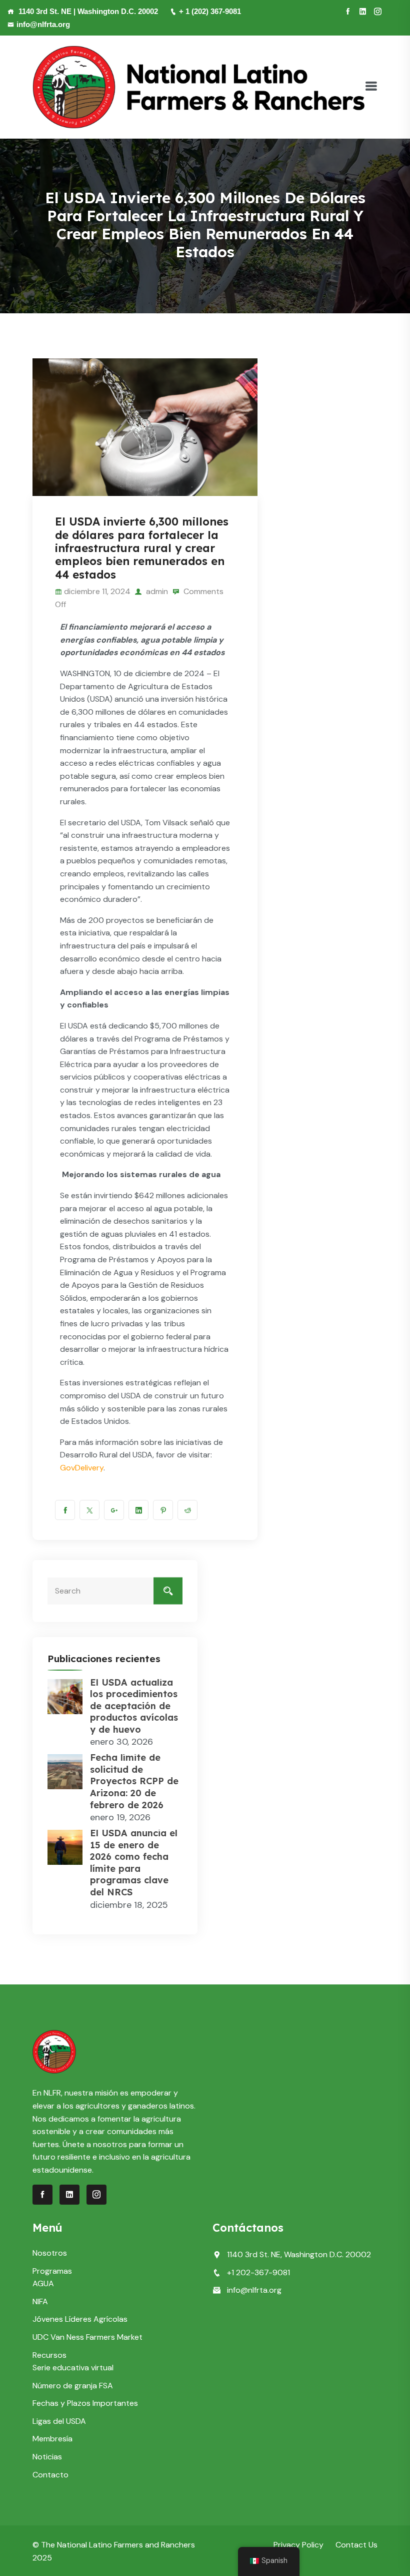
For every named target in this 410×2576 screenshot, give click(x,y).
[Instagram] (378, 12)
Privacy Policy (298, 2545)
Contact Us (356, 2545)
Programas (52, 2271)
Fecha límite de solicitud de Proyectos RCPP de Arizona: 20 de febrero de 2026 (134, 1781)
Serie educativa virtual (73, 2368)
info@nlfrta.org (43, 24)
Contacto (50, 2475)
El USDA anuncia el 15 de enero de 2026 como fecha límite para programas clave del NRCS (134, 1863)
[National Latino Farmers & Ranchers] (198, 86)
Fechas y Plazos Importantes (85, 2403)
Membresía (52, 2439)
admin (156, 591)
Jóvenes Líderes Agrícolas (80, 2319)
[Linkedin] (363, 12)
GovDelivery (82, 1468)
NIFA (40, 2301)
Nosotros (50, 2253)
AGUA (43, 2283)
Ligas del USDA (59, 2421)
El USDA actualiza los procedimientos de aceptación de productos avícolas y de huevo (134, 1706)
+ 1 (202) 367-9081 (210, 11)
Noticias (47, 2457)
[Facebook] (348, 12)
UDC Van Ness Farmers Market (87, 2337)
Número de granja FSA (73, 2386)
